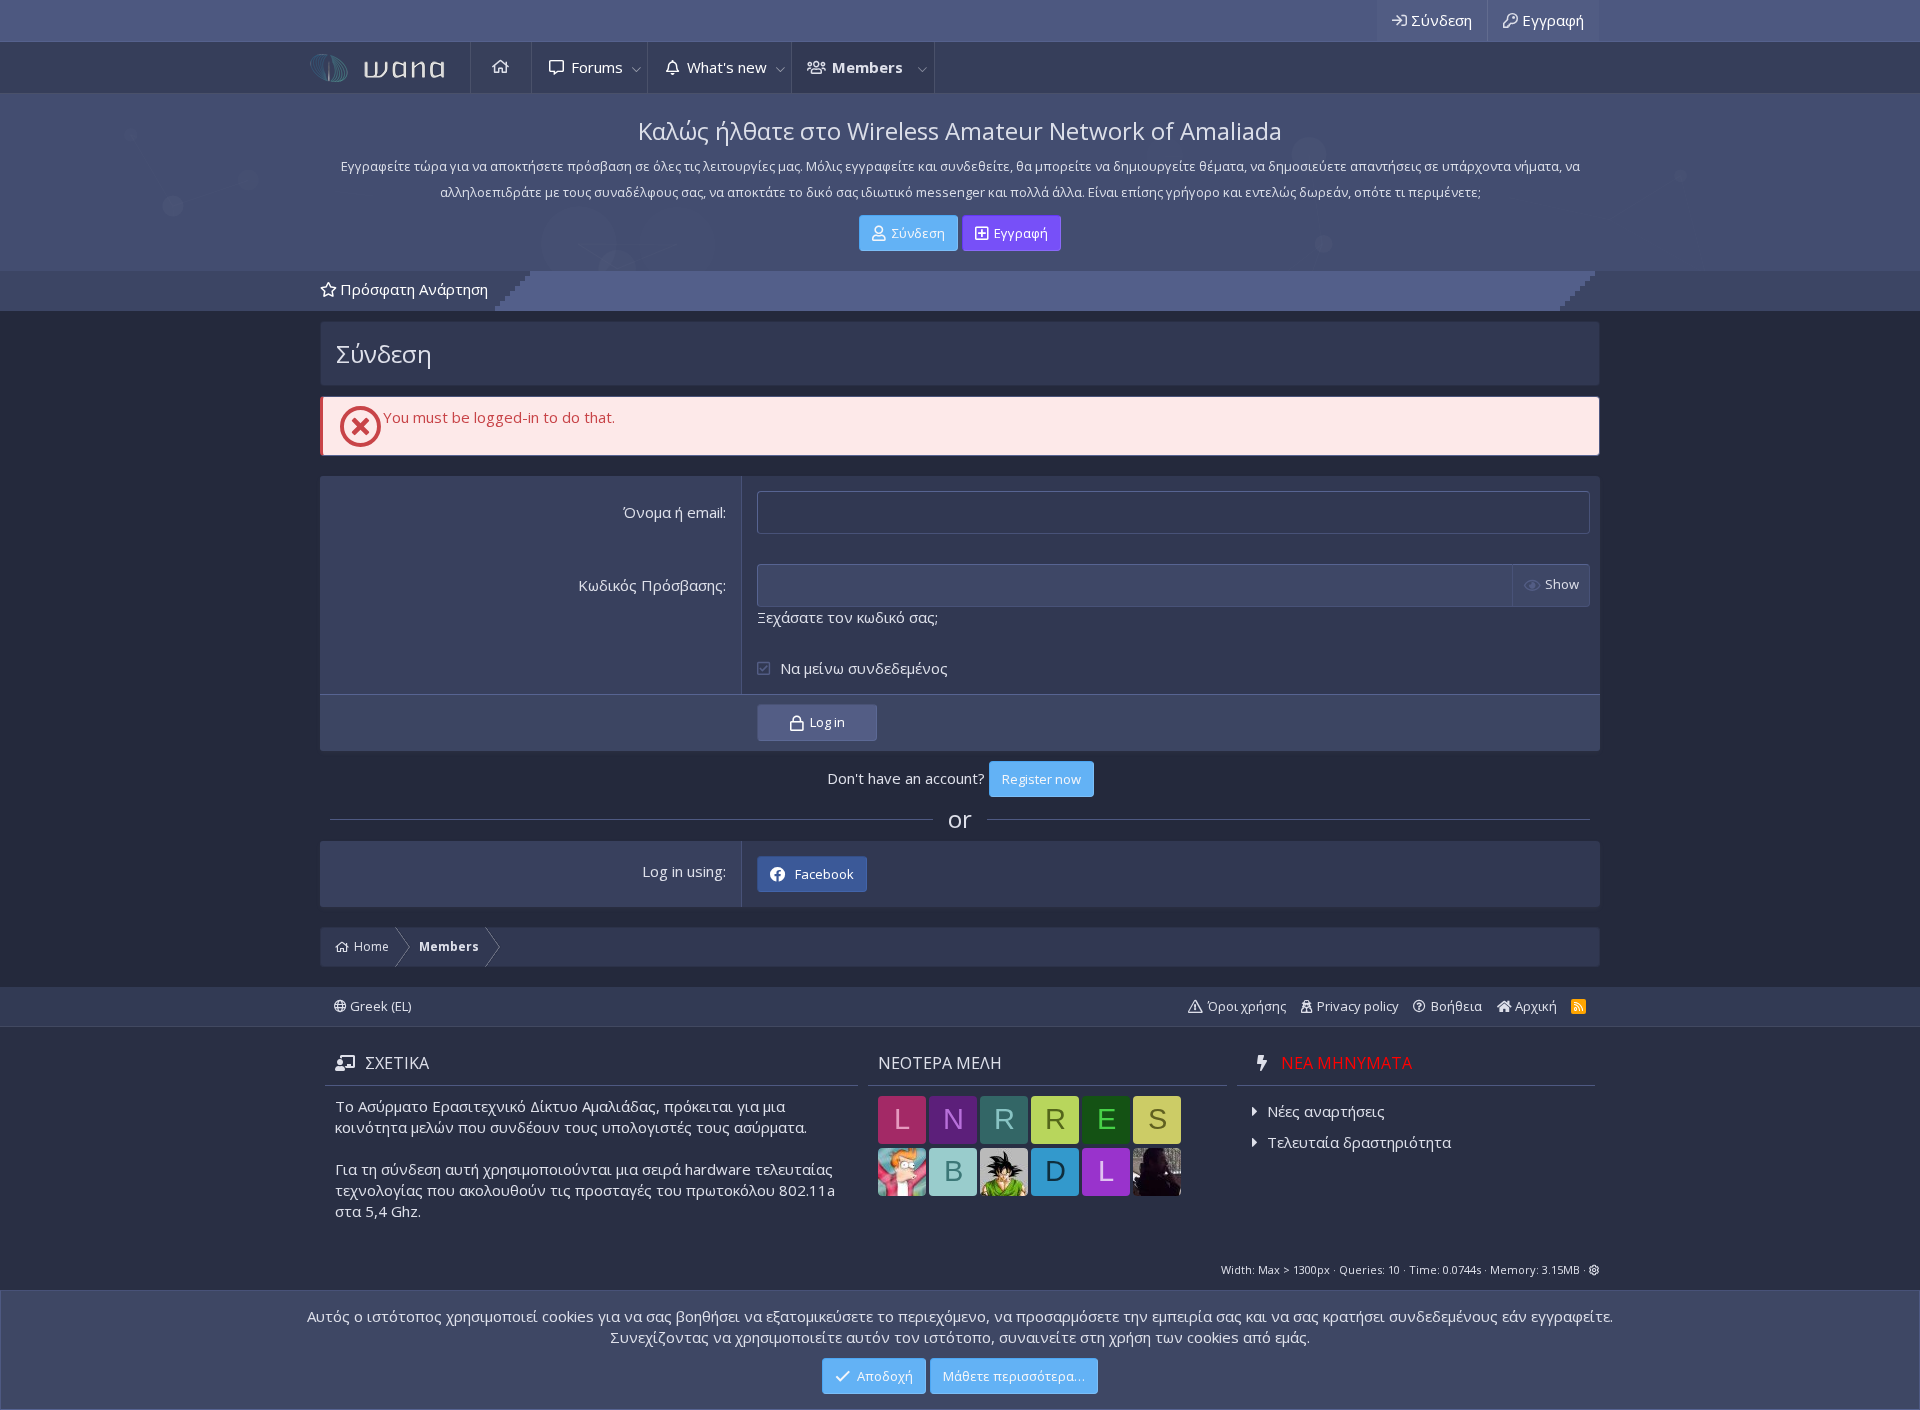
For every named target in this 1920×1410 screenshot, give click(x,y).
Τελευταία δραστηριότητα (1359, 1142)
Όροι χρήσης (1247, 1006)
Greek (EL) (379, 1006)
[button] (636, 67)
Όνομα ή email (673, 512)
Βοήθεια (1456, 1006)
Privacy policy (1358, 1006)
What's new (727, 67)
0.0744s (1462, 1269)
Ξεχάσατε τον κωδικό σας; (847, 617)
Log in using (682, 871)
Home (501, 67)
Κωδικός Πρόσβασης (650, 585)
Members (867, 67)
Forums (597, 67)
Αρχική (1534, 1006)
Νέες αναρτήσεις (1326, 1111)
